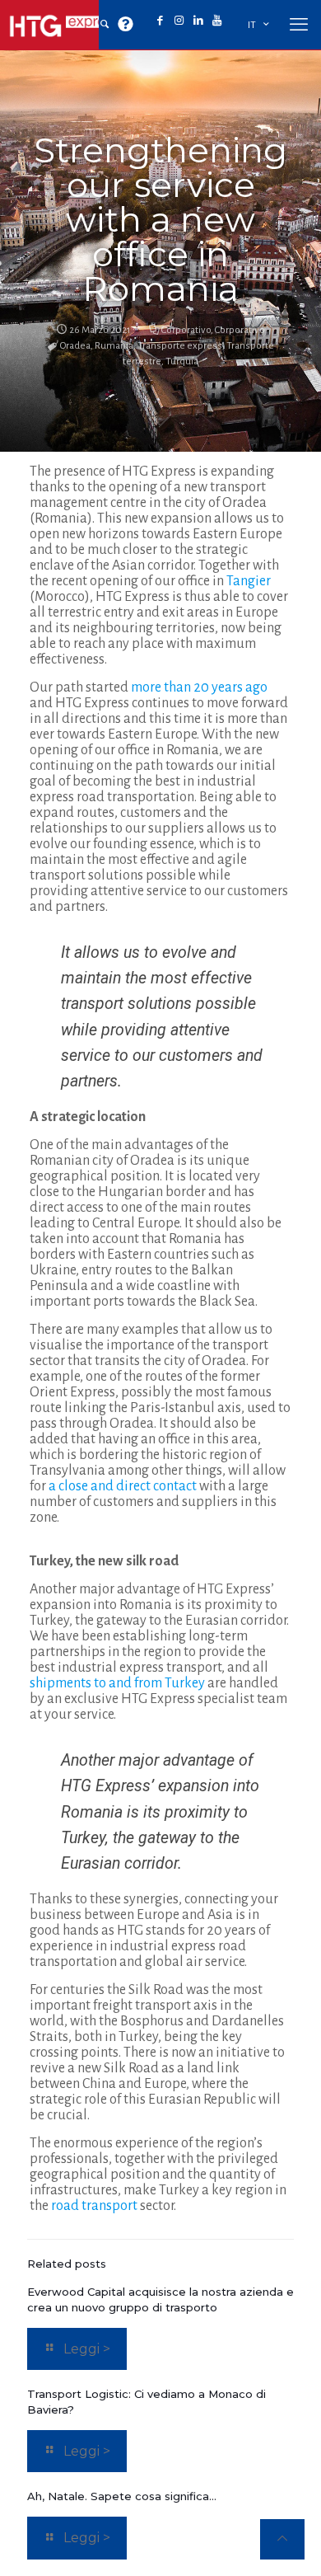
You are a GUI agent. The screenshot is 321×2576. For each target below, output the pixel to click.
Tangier (249, 581)
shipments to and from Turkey (117, 1683)
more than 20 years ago (199, 687)
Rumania (114, 346)
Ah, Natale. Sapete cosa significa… (122, 2496)
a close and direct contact (123, 1486)
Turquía (182, 361)
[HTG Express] (66, 25)
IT (252, 25)
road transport (94, 2206)
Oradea (75, 346)
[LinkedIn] (198, 21)
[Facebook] (160, 21)
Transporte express (180, 346)
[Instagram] (179, 21)
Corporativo (186, 330)
